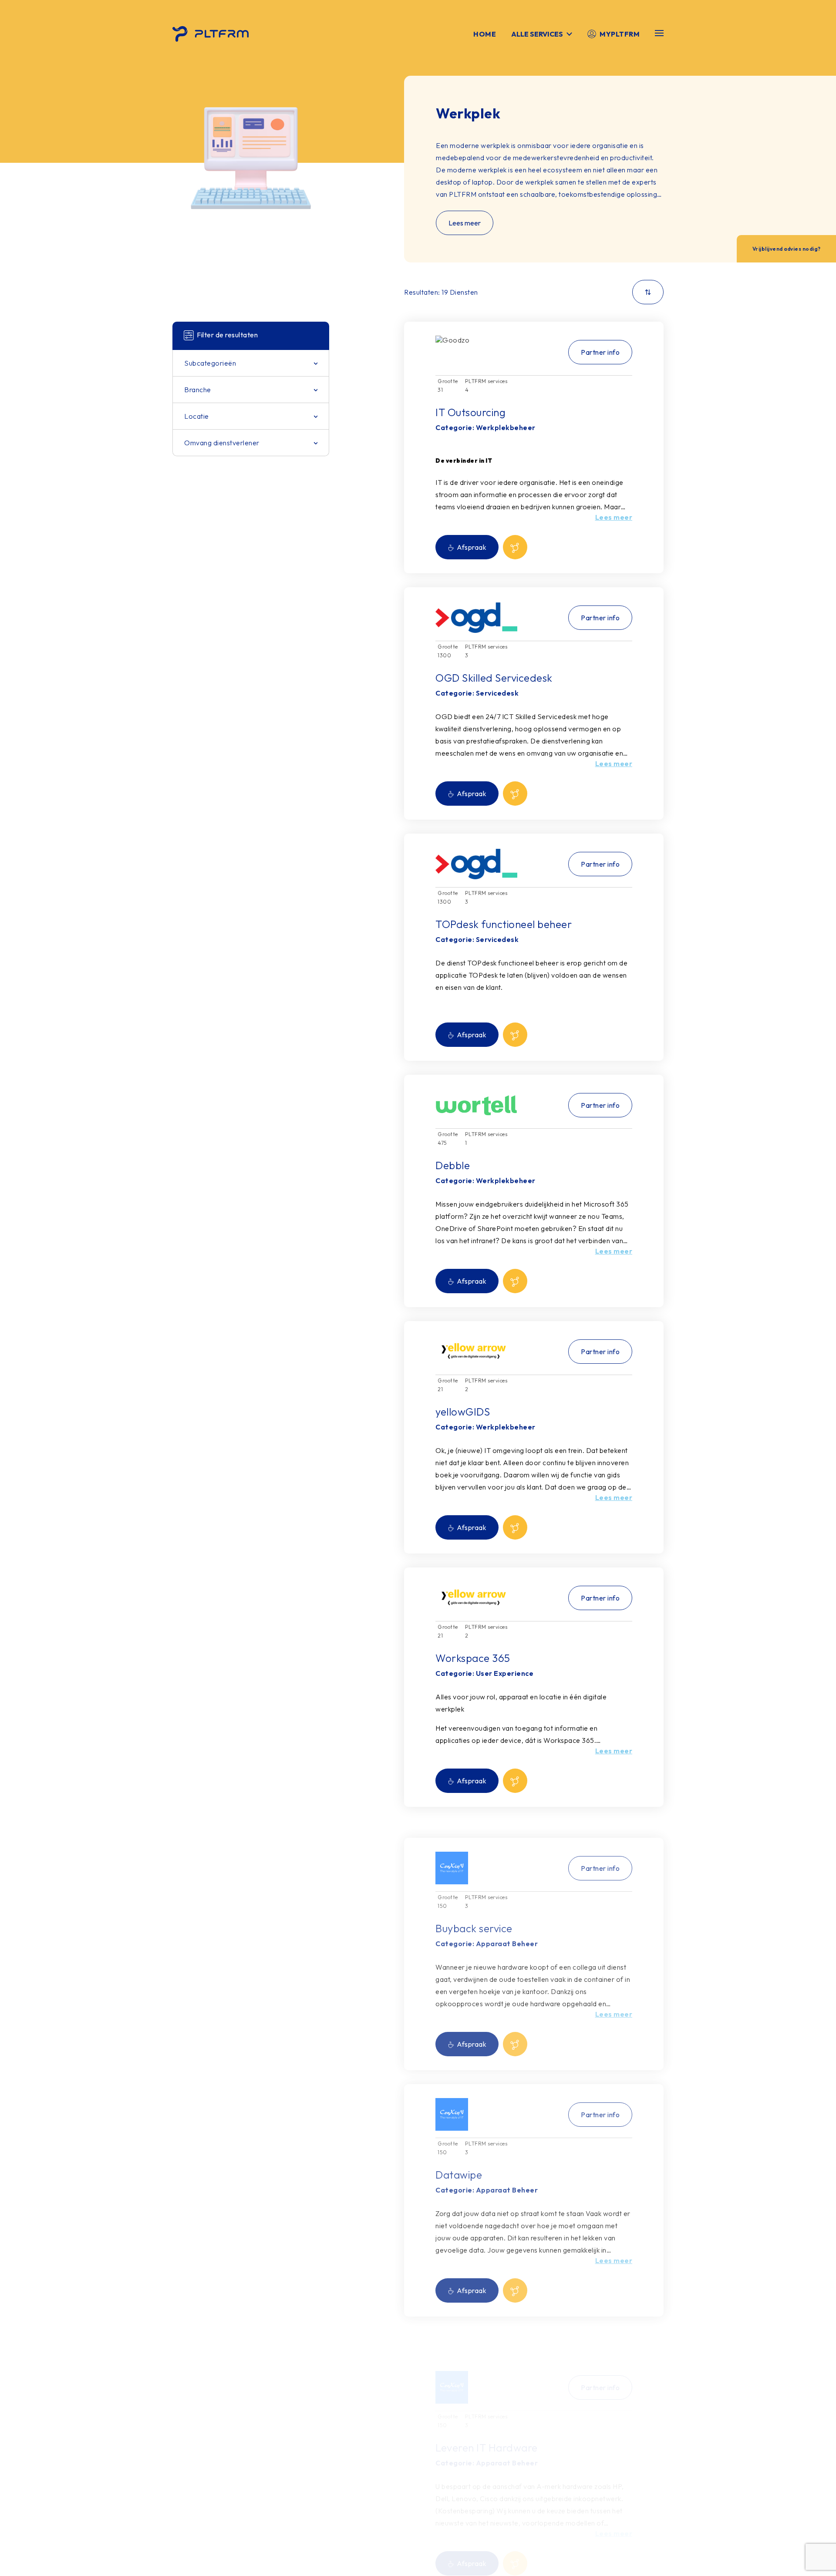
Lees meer (465, 223)
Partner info (600, 352)
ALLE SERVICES (537, 34)
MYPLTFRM (620, 34)
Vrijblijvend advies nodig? (787, 249)
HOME (485, 34)
